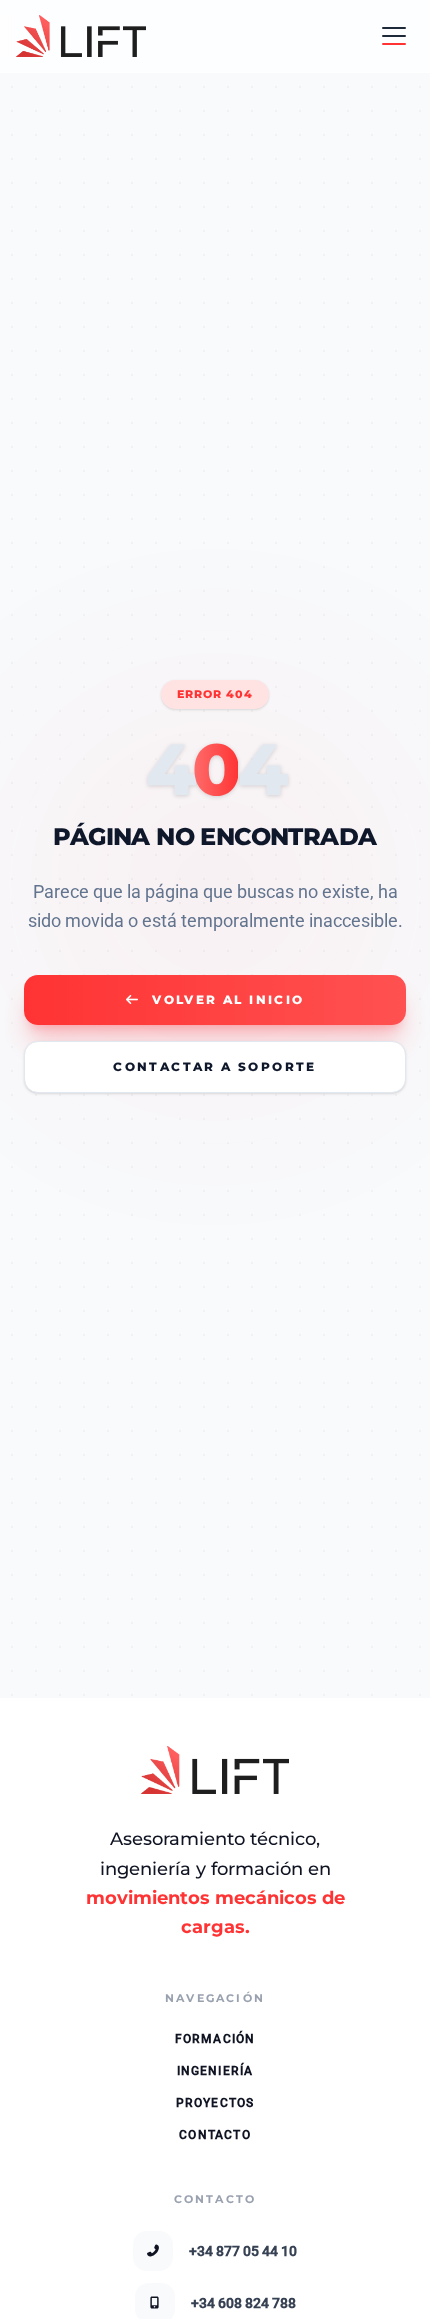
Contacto (215, 2135)
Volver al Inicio (228, 999)
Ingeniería (215, 2071)
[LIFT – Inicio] (81, 36)
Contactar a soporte (215, 1066)
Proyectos (215, 2103)
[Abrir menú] (394, 36)
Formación (215, 2039)
